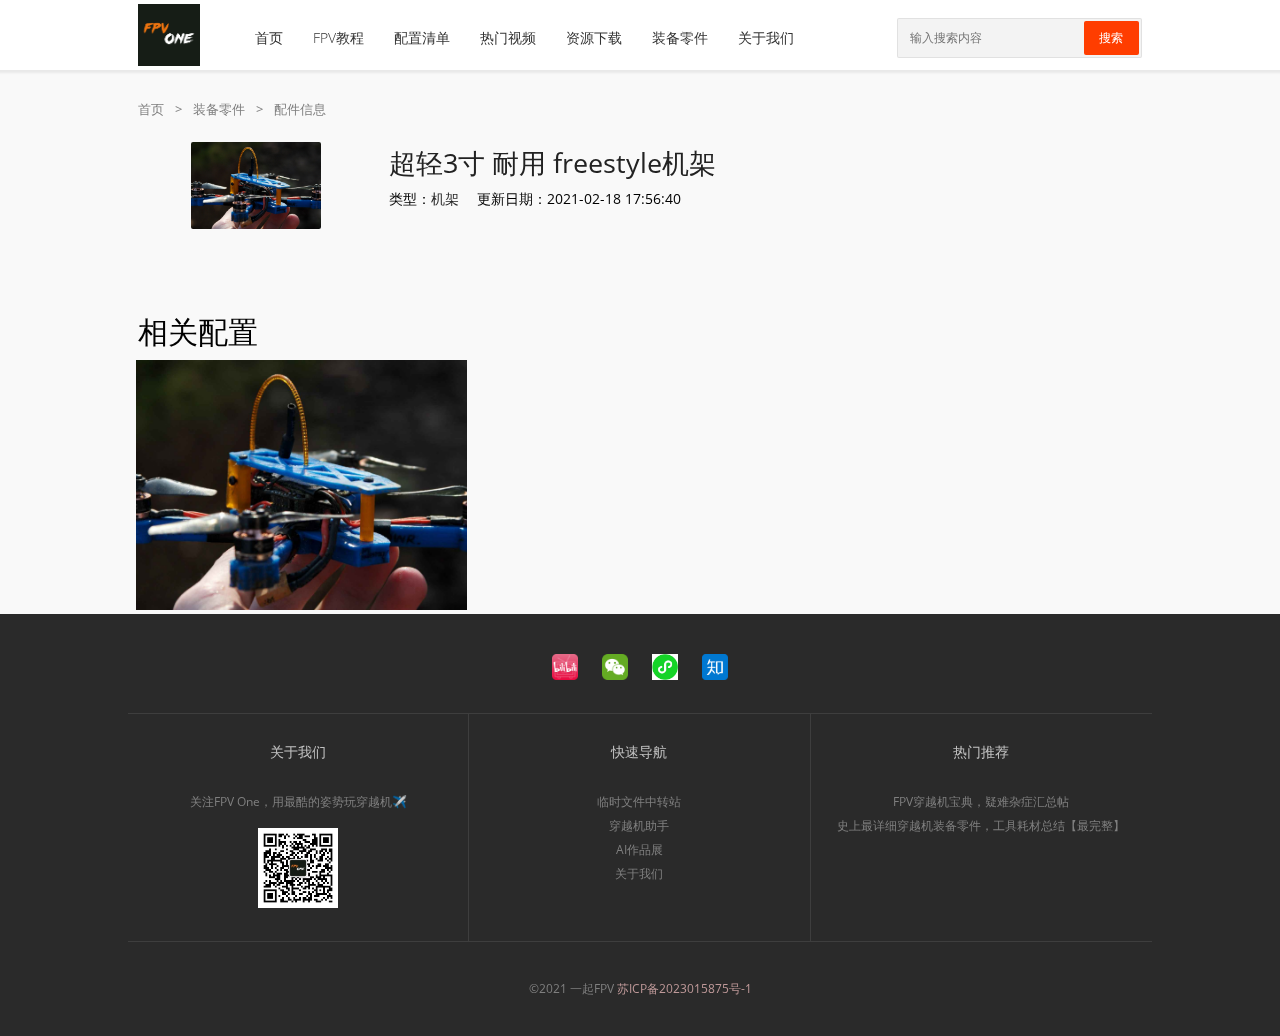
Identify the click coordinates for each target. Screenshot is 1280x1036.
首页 (269, 37)
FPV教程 (338, 37)
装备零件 (680, 37)
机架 (445, 198)
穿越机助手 (639, 825)
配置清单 (422, 37)
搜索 (1111, 38)
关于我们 (766, 37)
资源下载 (594, 37)
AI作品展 (639, 849)
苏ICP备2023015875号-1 (684, 988)
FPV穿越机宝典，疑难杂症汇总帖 (981, 801)
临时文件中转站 (639, 801)
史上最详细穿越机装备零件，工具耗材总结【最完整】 (981, 825)
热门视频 (508, 37)
